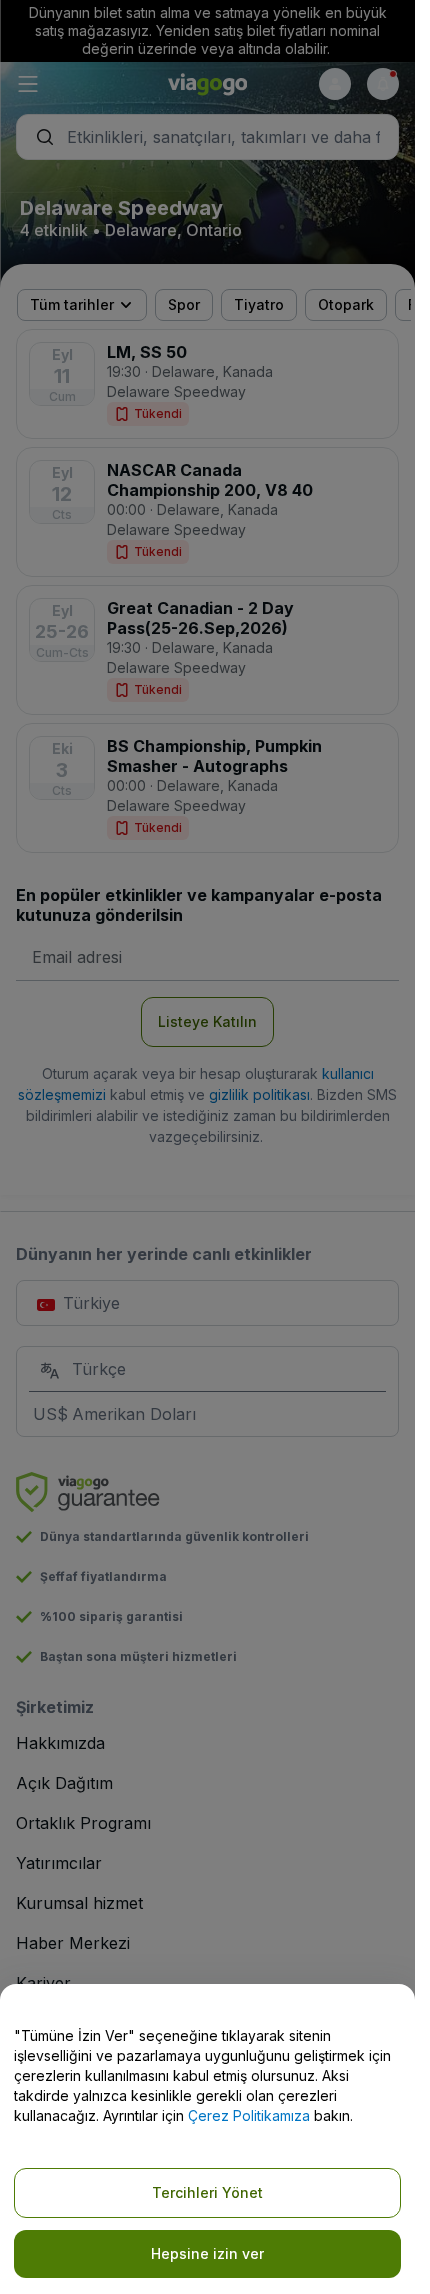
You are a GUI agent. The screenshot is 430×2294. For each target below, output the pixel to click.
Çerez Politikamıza (249, 2115)
